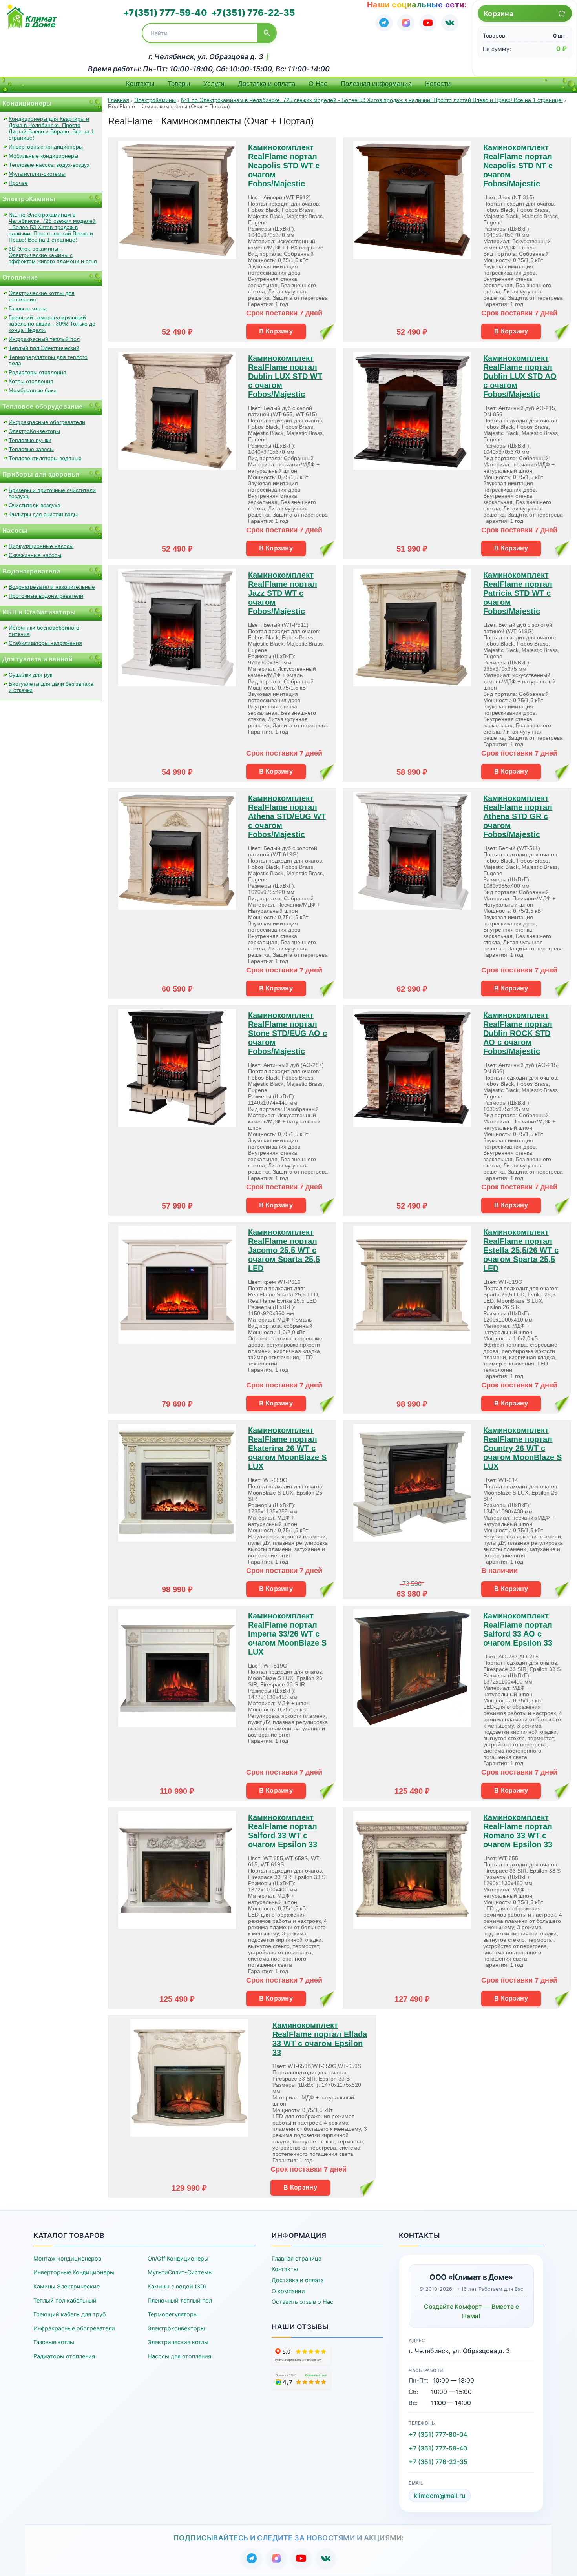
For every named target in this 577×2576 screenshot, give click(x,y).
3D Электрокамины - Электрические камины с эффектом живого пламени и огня (53, 255)
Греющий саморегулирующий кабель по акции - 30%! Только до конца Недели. (52, 324)
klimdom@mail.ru (440, 2496)
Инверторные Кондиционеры (74, 2272)
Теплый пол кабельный (65, 2300)
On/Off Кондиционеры (178, 2258)
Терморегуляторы (173, 2314)
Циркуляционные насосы (41, 546)
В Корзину (276, 331)
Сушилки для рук (30, 675)
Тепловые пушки (30, 440)
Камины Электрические (67, 2286)
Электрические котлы (178, 2342)
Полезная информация (376, 84)
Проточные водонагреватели (46, 596)
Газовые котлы (27, 308)
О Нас (318, 84)
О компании (288, 2291)
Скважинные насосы (35, 555)
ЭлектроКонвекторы (34, 431)
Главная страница (297, 2258)
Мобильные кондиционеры (43, 156)
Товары (179, 84)
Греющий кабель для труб (69, 2314)
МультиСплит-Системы (180, 2272)
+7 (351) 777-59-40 (438, 2448)
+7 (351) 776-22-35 (438, 2462)
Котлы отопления (31, 381)
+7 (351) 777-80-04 (438, 2434)
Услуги (214, 84)
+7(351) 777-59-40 (165, 13)
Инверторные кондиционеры (46, 147)
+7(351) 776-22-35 (253, 13)
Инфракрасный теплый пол (44, 339)
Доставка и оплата (267, 84)
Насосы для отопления (179, 2356)
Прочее (18, 183)
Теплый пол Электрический (44, 348)
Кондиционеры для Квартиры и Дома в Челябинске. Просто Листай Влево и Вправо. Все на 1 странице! (51, 128)
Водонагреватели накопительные (52, 587)
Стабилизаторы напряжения (45, 643)
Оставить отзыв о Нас (302, 2302)
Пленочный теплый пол (180, 2300)
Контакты (140, 84)
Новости (438, 84)
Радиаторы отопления (37, 372)
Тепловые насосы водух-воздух (49, 165)
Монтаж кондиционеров (67, 2258)
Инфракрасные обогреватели (47, 422)
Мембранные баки (33, 390)
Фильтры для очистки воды (43, 514)
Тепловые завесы (31, 449)
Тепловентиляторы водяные (45, 458)
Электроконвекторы (176, 2328)
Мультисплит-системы (37, 174)
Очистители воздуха (35, 505)
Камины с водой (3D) (177, 2286)
